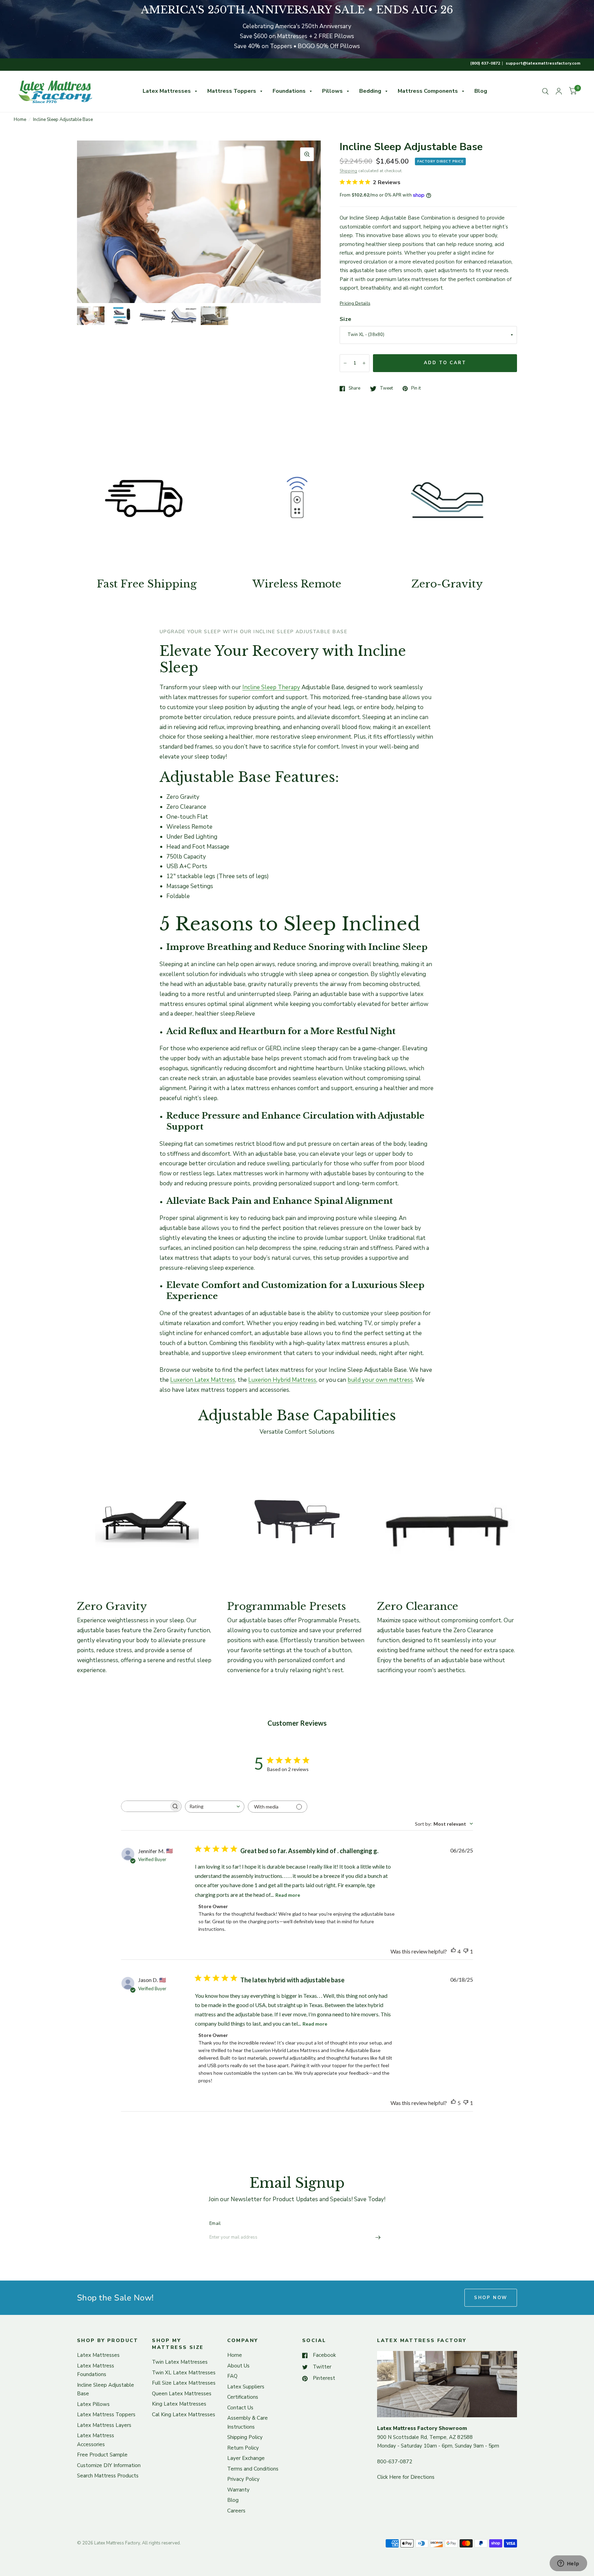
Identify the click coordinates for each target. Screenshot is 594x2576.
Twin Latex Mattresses (180, 2362)
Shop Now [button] (491, 2298)
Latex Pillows (93, 2404)
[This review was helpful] (453, 1951)
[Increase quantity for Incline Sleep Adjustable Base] (364, 363)
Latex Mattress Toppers (106, 2415)
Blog (481, 91)
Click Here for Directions (406, 2477)
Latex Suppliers (246, 2387)
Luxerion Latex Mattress (203, 1380)
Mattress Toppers (232, 91)
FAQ (232, 2376)
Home (20, 120)
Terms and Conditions (253, 2469)
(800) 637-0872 (485, 63)
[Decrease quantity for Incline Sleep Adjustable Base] (345, 363)
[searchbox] (145, 1806)
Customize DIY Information (109, 2465)
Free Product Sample (102, 2455)
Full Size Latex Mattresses (184, 2383)
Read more (288, 1895)
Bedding (370, 91)
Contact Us (240, 2408)
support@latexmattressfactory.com (543, 63)
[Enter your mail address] (378, 2237)
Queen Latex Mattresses (182, 2394)
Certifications (243, 2397)
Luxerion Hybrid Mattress (282, 1380)
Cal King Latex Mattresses (184, 2415)
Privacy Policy (243, 2479)
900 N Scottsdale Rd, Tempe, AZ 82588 (425, 2437)
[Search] (545, 91)
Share (354, 389)
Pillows (332, 91)
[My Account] (559, 91)
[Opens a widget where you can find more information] (568, 2564)
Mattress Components (428, 91)
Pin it (416, 389)
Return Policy (243, 2448)
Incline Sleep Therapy (271, 687)
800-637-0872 (395, 2462)
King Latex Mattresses (179, 2404)
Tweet (386, 389)
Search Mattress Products (108, 2476)
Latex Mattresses (167, 91)
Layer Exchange (246, 2458)
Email (215, 2224)
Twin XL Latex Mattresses (184, 2373)
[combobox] (215, 1807)
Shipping (348, 171)
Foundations (289, 91)
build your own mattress (380, 1380)
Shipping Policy (245, 2437)
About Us (238, 2366)
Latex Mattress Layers (104, 2425)
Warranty (238, 2490)
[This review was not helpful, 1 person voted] (466, 1951)
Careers (236, 2511)
